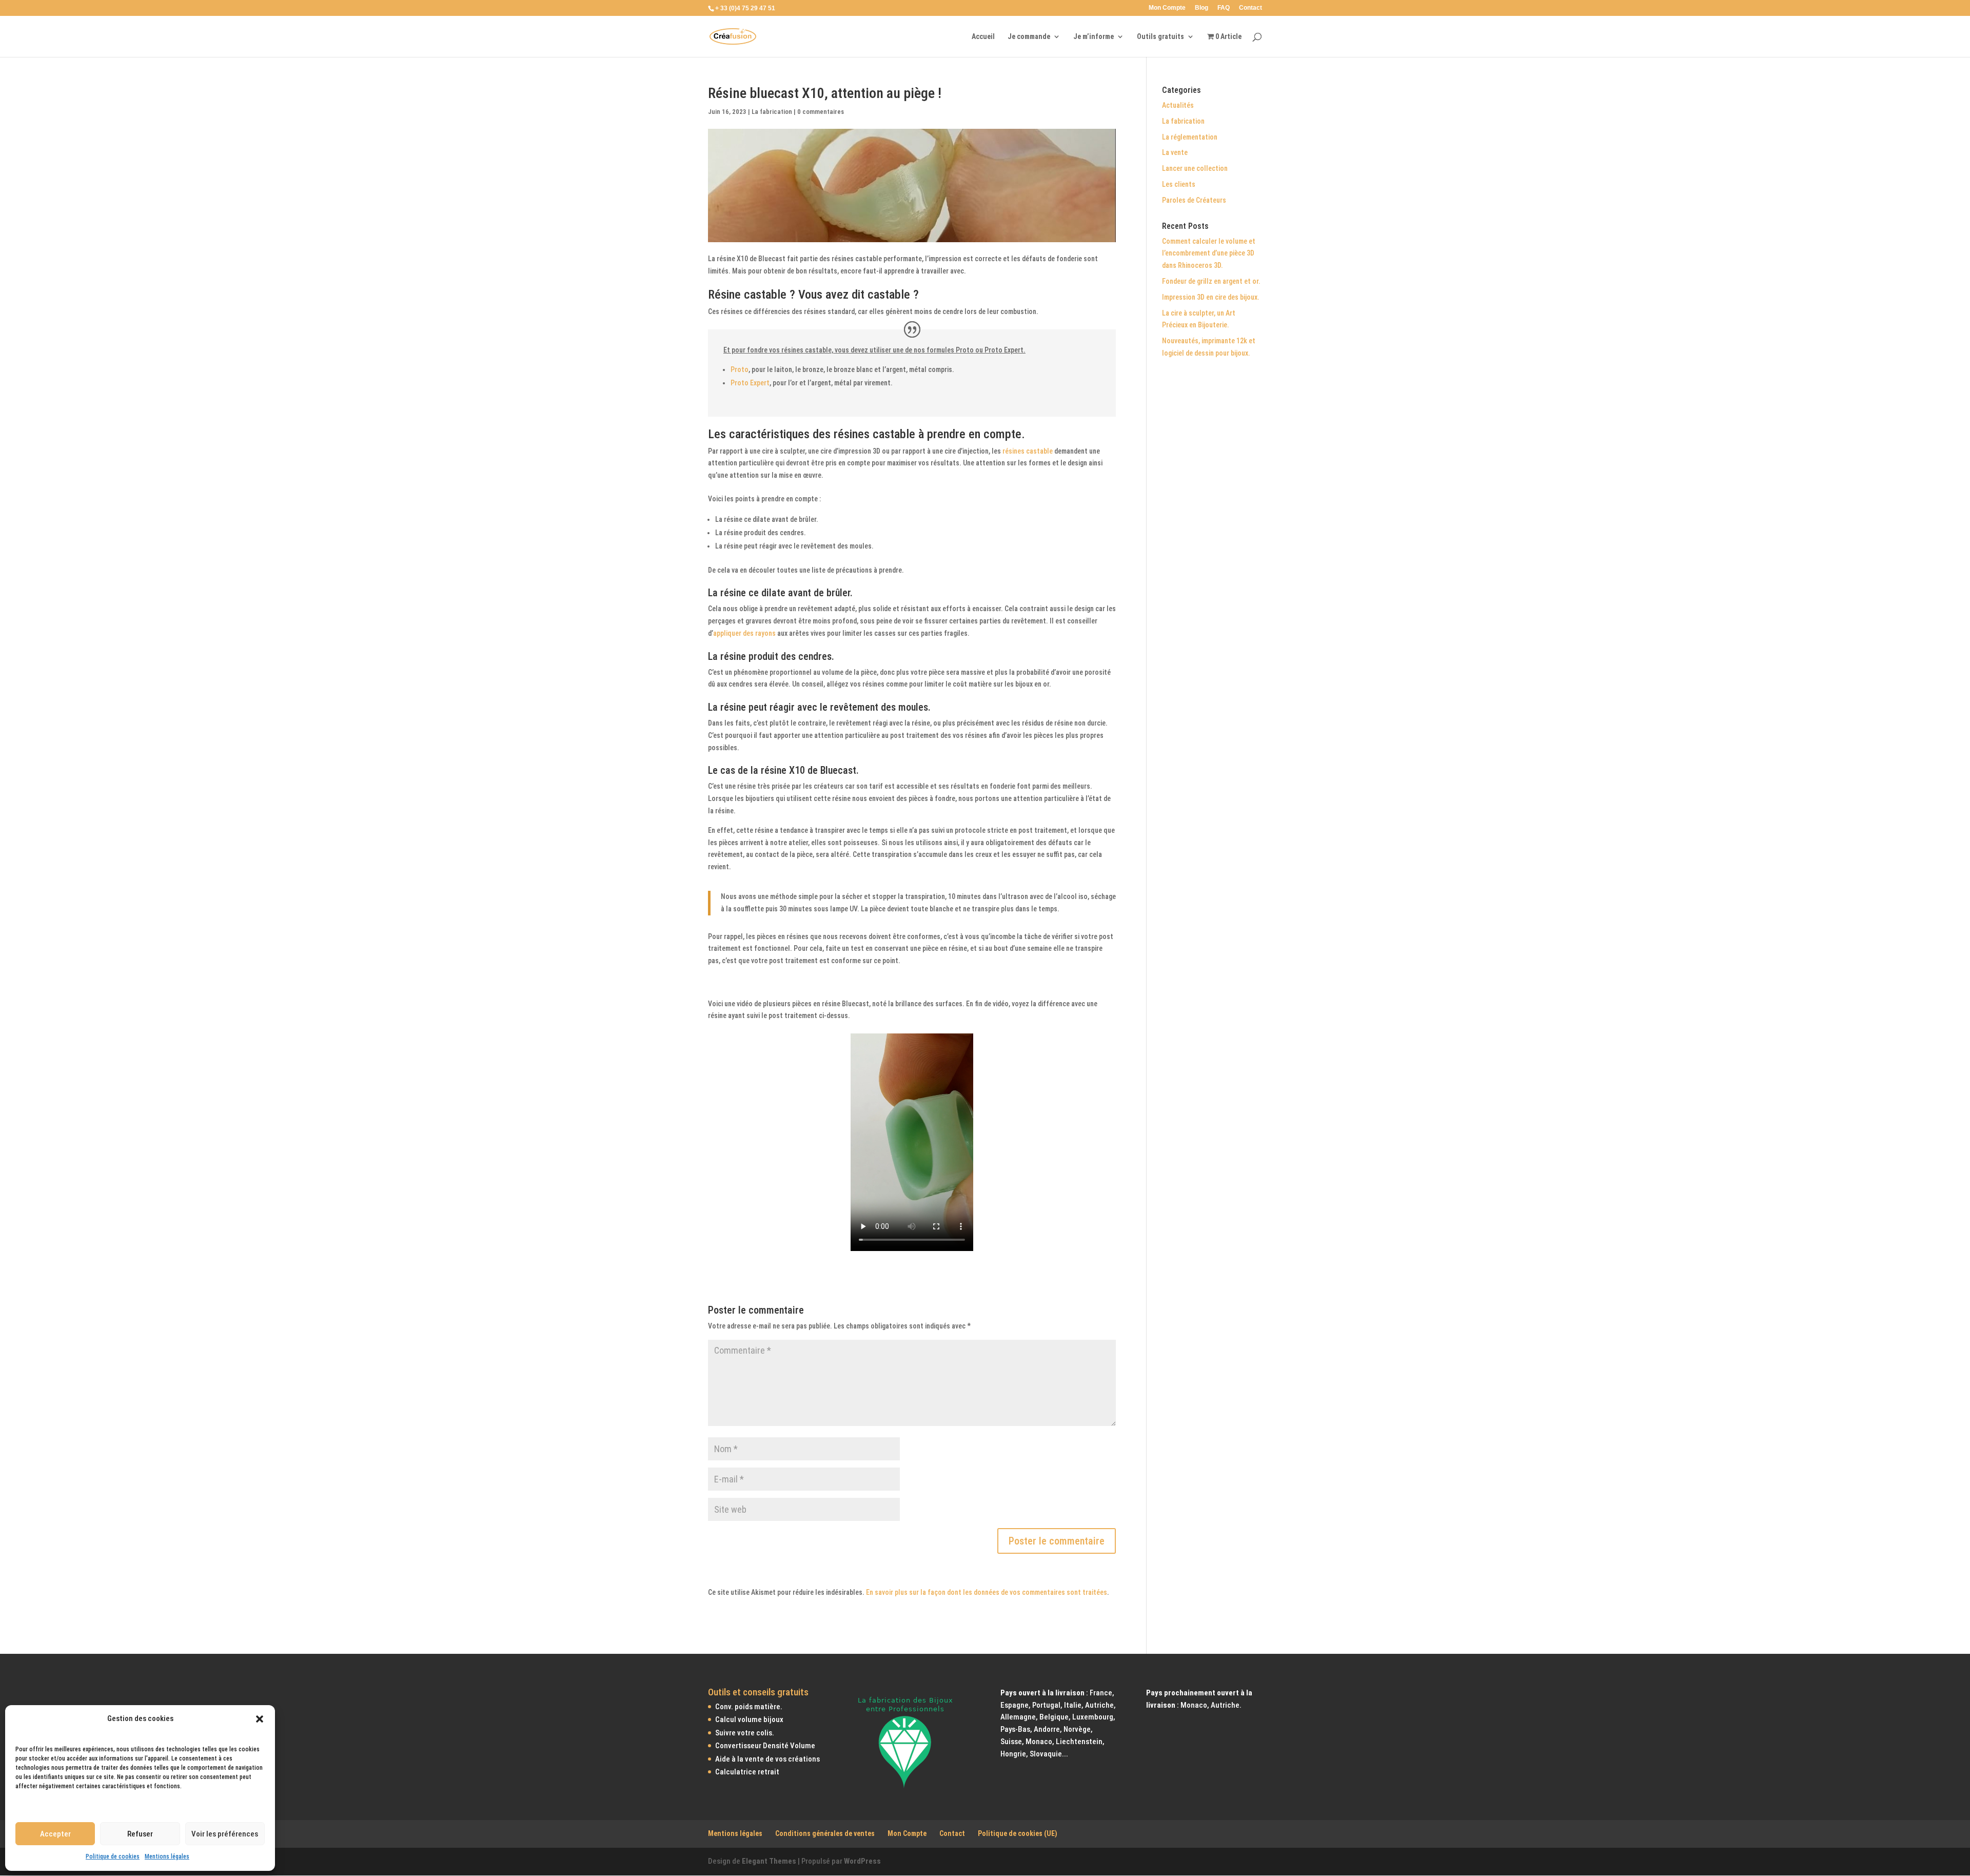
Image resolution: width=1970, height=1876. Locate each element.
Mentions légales (167, 1857)
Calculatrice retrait (747, 1772)
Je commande (1029, 37)
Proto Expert (750, 383)
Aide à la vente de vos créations (767, 1759)
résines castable (1028, 451)
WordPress (862, 1861)
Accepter (55, 1834)
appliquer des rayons (744, 633)
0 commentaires (821, 112)
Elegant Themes (769, 1861)
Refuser (140, 1834)
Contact (1250, 8)
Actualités (1178, 105)
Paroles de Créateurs (1194, 200)
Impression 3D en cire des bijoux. (1211, 297)
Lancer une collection (1195, 168)
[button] (260, 1719)
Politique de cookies (113, 1857)
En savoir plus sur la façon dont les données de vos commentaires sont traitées (987, 1592)
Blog (1201, 8)
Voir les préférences (225, 1834)
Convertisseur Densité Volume (765, 1746)
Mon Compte (1167, 8)
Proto (740, 369)
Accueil (983, 37)
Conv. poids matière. (749, 1707)
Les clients (1179, 184)
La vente (1175, 152)
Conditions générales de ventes (825, 1834)
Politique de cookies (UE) (1018, 1834)
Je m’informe (1094, 37)
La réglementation (1190, 137)
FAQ (1224, 8)
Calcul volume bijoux (749, 1720)
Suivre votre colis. (745, 1733)
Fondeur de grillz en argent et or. (1211, 281)
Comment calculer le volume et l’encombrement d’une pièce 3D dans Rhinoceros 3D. (1209, 253)
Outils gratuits (1160, 37)
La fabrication (772, 112)
